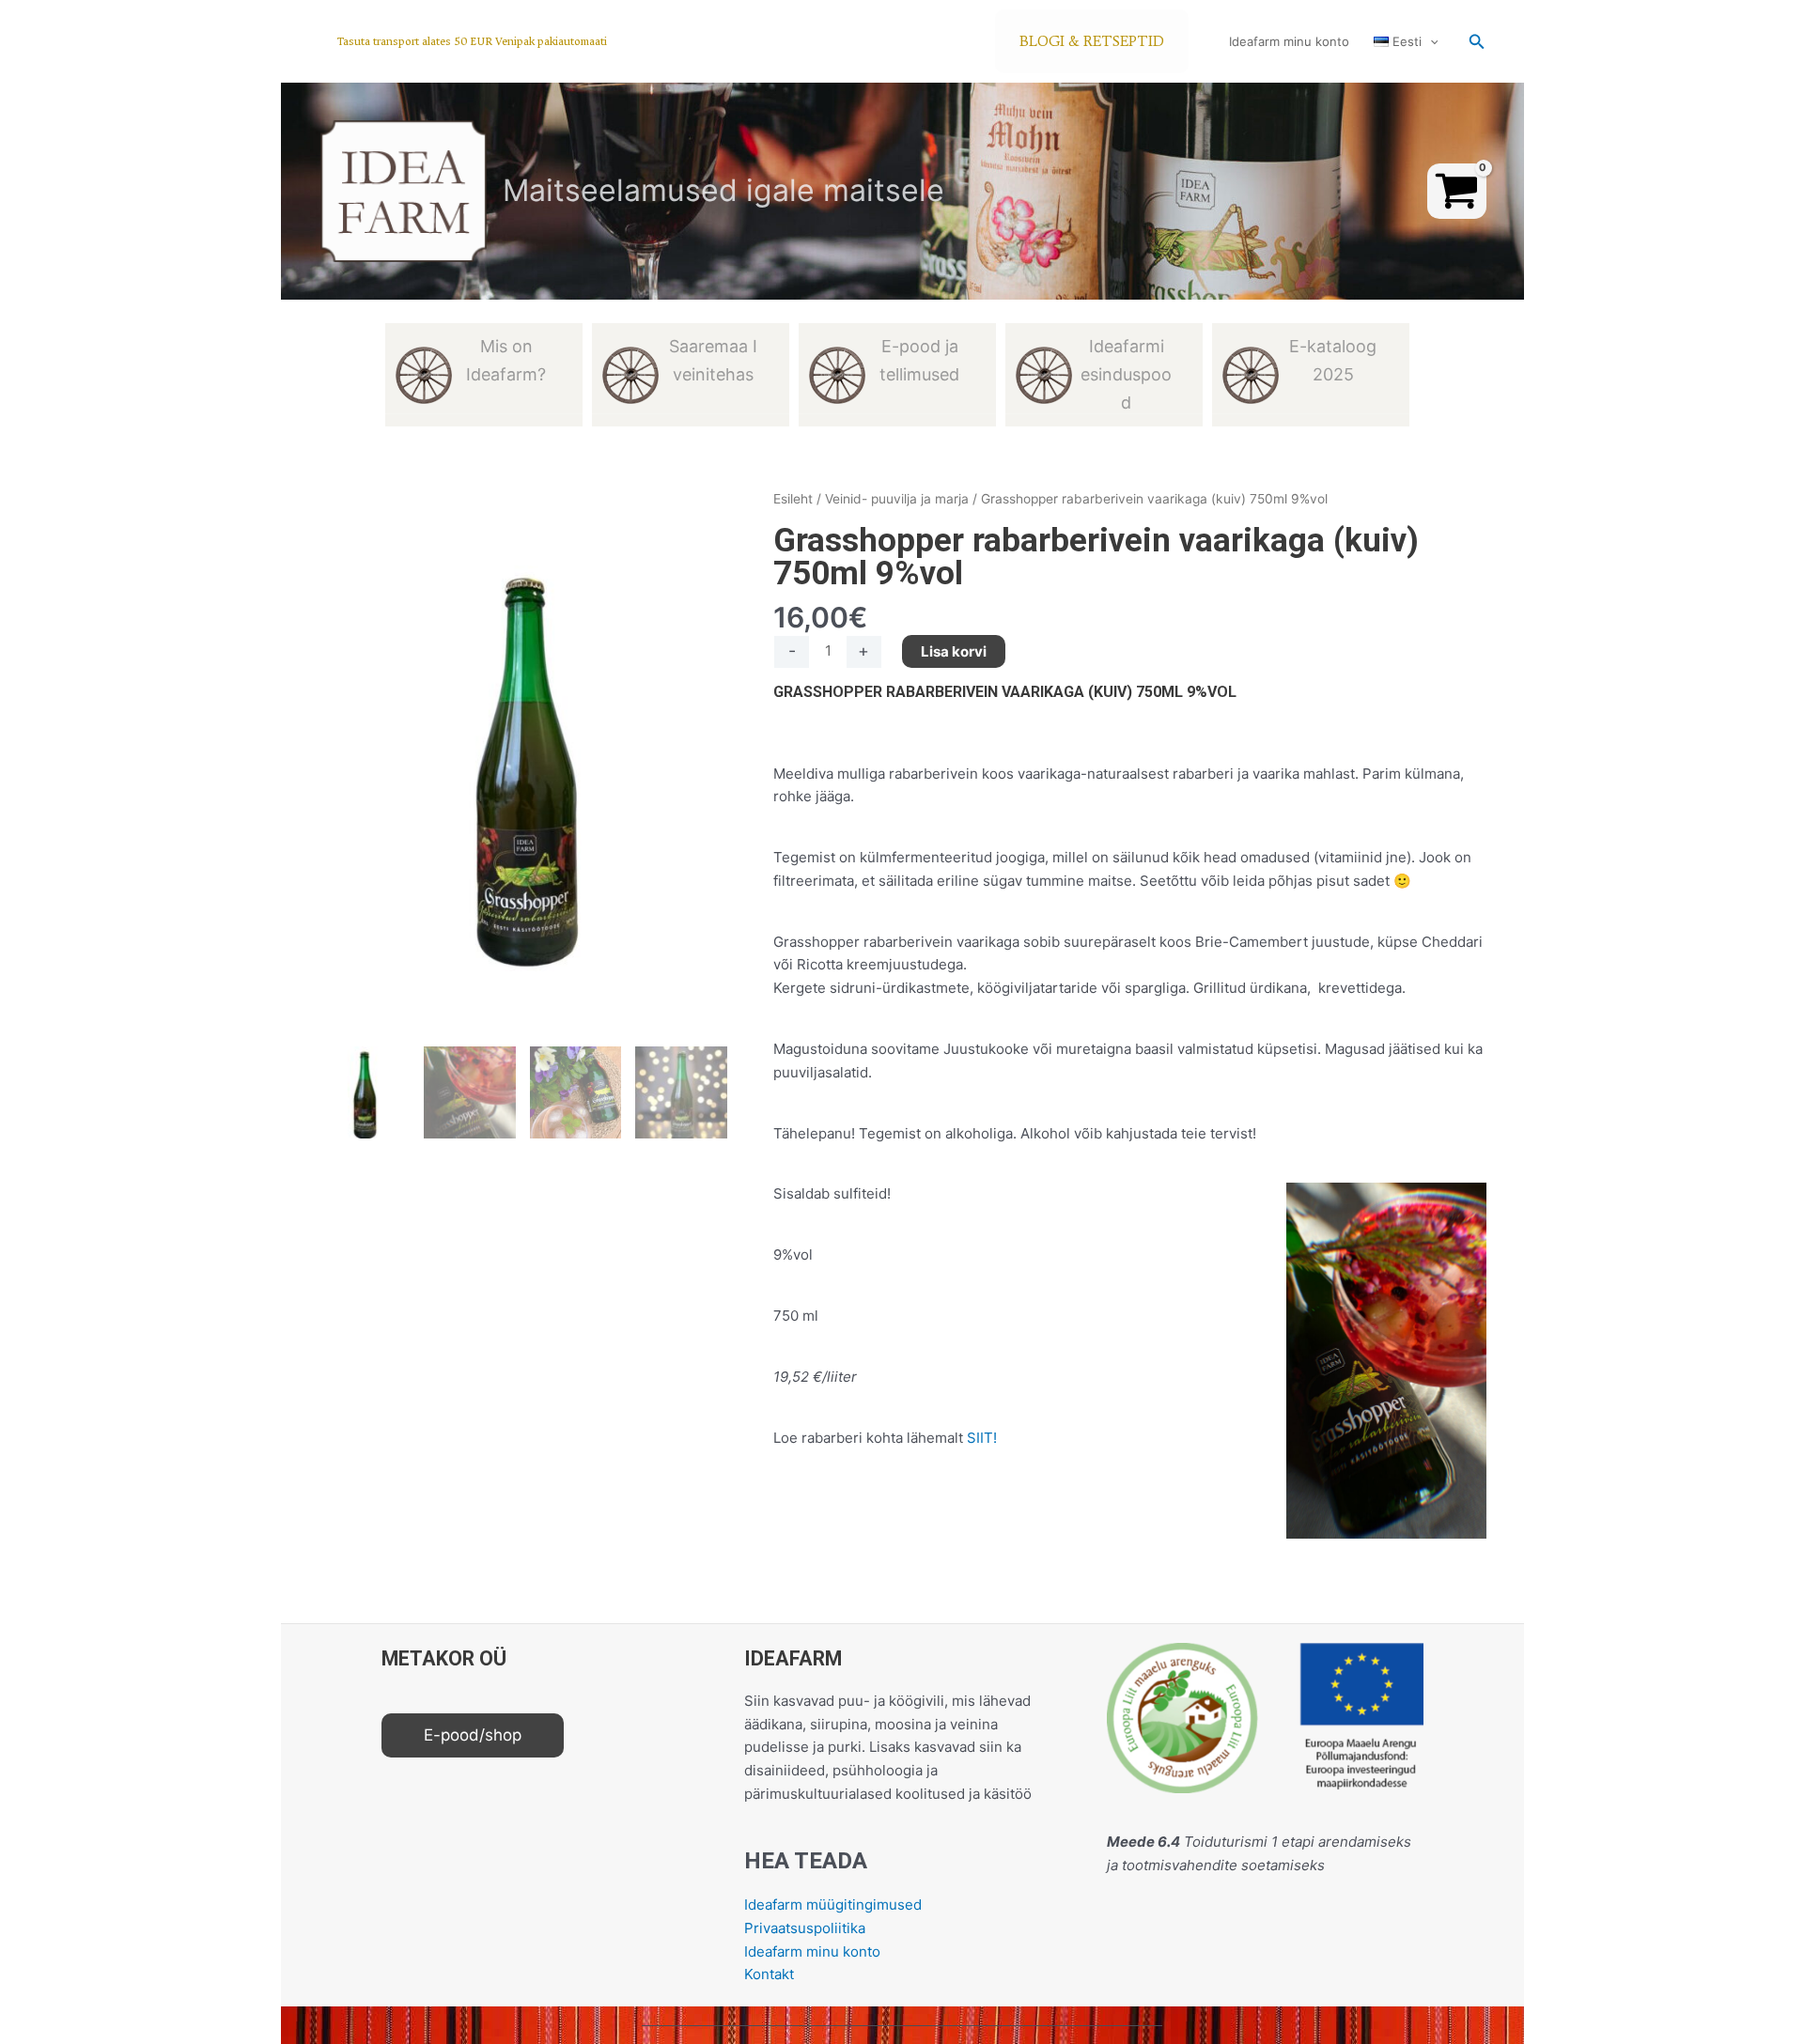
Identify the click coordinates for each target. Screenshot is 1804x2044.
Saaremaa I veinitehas (713, 360)
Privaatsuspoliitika (805, 1928)
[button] (472, 42)
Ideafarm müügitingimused (833, 1905)
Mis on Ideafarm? (506, 360)
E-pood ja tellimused (919, 360)
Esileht (793, 499)
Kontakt (769, 1974)
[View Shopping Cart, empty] (1457, 191)
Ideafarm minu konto (1289, 41)
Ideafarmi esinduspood (1126, 374)
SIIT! (982, 1438)
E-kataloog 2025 (1333, 360)
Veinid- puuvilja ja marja (897, 499)
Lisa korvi (954, 651)
